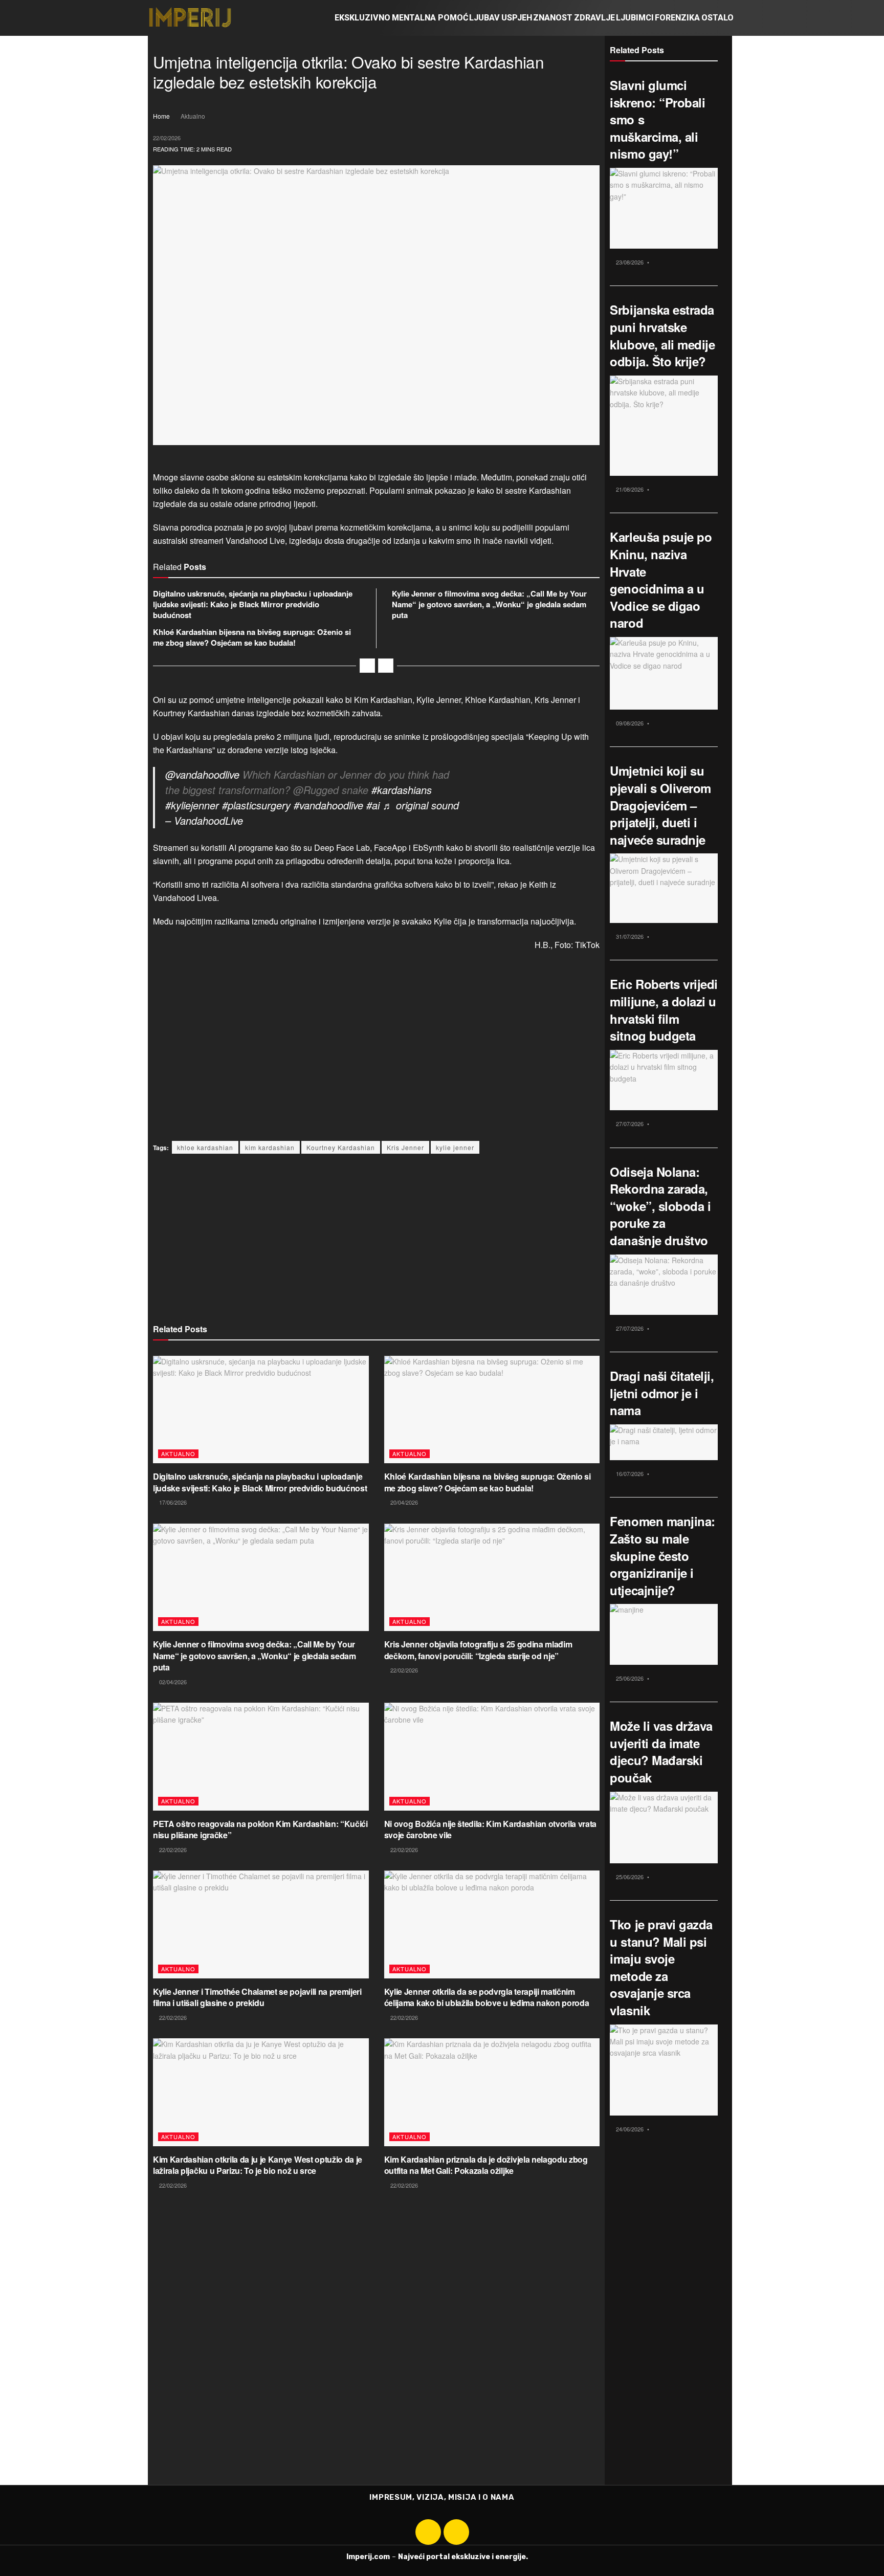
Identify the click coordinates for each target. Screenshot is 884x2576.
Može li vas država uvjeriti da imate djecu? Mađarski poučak (661, 1752)
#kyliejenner (192, 805)
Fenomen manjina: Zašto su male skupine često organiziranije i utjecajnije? (662, 1555)
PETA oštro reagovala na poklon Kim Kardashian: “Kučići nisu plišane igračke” (260, 1829)
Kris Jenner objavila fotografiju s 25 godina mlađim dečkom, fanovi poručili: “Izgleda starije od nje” (478, 1650)
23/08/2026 (629, 262)
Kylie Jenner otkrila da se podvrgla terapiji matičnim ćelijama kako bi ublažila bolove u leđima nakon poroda (487, 1997)
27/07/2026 (629, 1124)
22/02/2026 (167, 138)
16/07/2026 (629, 1473)
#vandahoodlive (328, 805)
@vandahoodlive (202, 774)
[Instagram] (456, 2532)
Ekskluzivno (362, 18)
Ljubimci (635, 18)
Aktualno (193, 116)
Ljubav (484, 18)
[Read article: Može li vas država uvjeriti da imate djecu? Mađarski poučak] (664, 1828)
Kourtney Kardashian (341, 1147)
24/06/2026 (629, 2129)
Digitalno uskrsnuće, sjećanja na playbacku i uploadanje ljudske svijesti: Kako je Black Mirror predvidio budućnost (253, 604)
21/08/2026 (629, 489)
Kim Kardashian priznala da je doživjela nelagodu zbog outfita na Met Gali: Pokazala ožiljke (486, 2165)
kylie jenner (455, 1147)
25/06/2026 (629, 1678)
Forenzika (677, 18)
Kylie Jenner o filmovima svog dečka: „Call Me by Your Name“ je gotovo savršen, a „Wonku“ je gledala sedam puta (489, 604)
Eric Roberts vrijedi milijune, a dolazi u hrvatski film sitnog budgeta (664, 1010)
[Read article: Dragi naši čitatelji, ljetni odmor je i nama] (664, 1442)
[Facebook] (428, 2532)
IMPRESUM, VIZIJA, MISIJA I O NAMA (442, 2497)
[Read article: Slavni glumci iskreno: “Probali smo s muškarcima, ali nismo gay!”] (664, 208)
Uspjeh (517, 18)
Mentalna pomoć (430, 18)
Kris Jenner (405, 1147)
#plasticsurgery (256, 805)
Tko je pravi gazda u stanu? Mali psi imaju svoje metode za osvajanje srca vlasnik (661, 1967)
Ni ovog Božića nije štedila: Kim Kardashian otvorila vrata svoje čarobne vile (490, 1829)
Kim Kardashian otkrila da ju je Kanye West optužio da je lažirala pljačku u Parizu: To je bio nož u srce (258, 2165)
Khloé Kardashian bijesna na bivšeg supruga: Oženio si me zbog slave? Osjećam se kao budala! (252, 637)
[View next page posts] (386, 666)
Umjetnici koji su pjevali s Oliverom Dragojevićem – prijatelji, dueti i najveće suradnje (660, 805)
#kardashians (402, 790)
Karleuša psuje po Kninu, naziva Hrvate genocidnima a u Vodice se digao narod (661, 580)
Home (161, 116)
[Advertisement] (376, 1059)
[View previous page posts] (367, 666)
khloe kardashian (205, 1147)
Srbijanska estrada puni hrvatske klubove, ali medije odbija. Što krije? (662, 335)
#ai (373, 805)
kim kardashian (270, 1147)
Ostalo (717, 18)
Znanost (553, 18)
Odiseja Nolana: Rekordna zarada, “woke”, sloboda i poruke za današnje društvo (660, 1206)
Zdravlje (594, 18)
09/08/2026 (629, 723)
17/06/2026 (172, 1502)
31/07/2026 (629, 936)
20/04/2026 (403, 1502)
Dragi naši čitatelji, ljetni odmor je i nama (662, 1393)
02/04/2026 (172, 1682)
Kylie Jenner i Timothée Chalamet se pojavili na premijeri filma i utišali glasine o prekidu (257, 1997)
